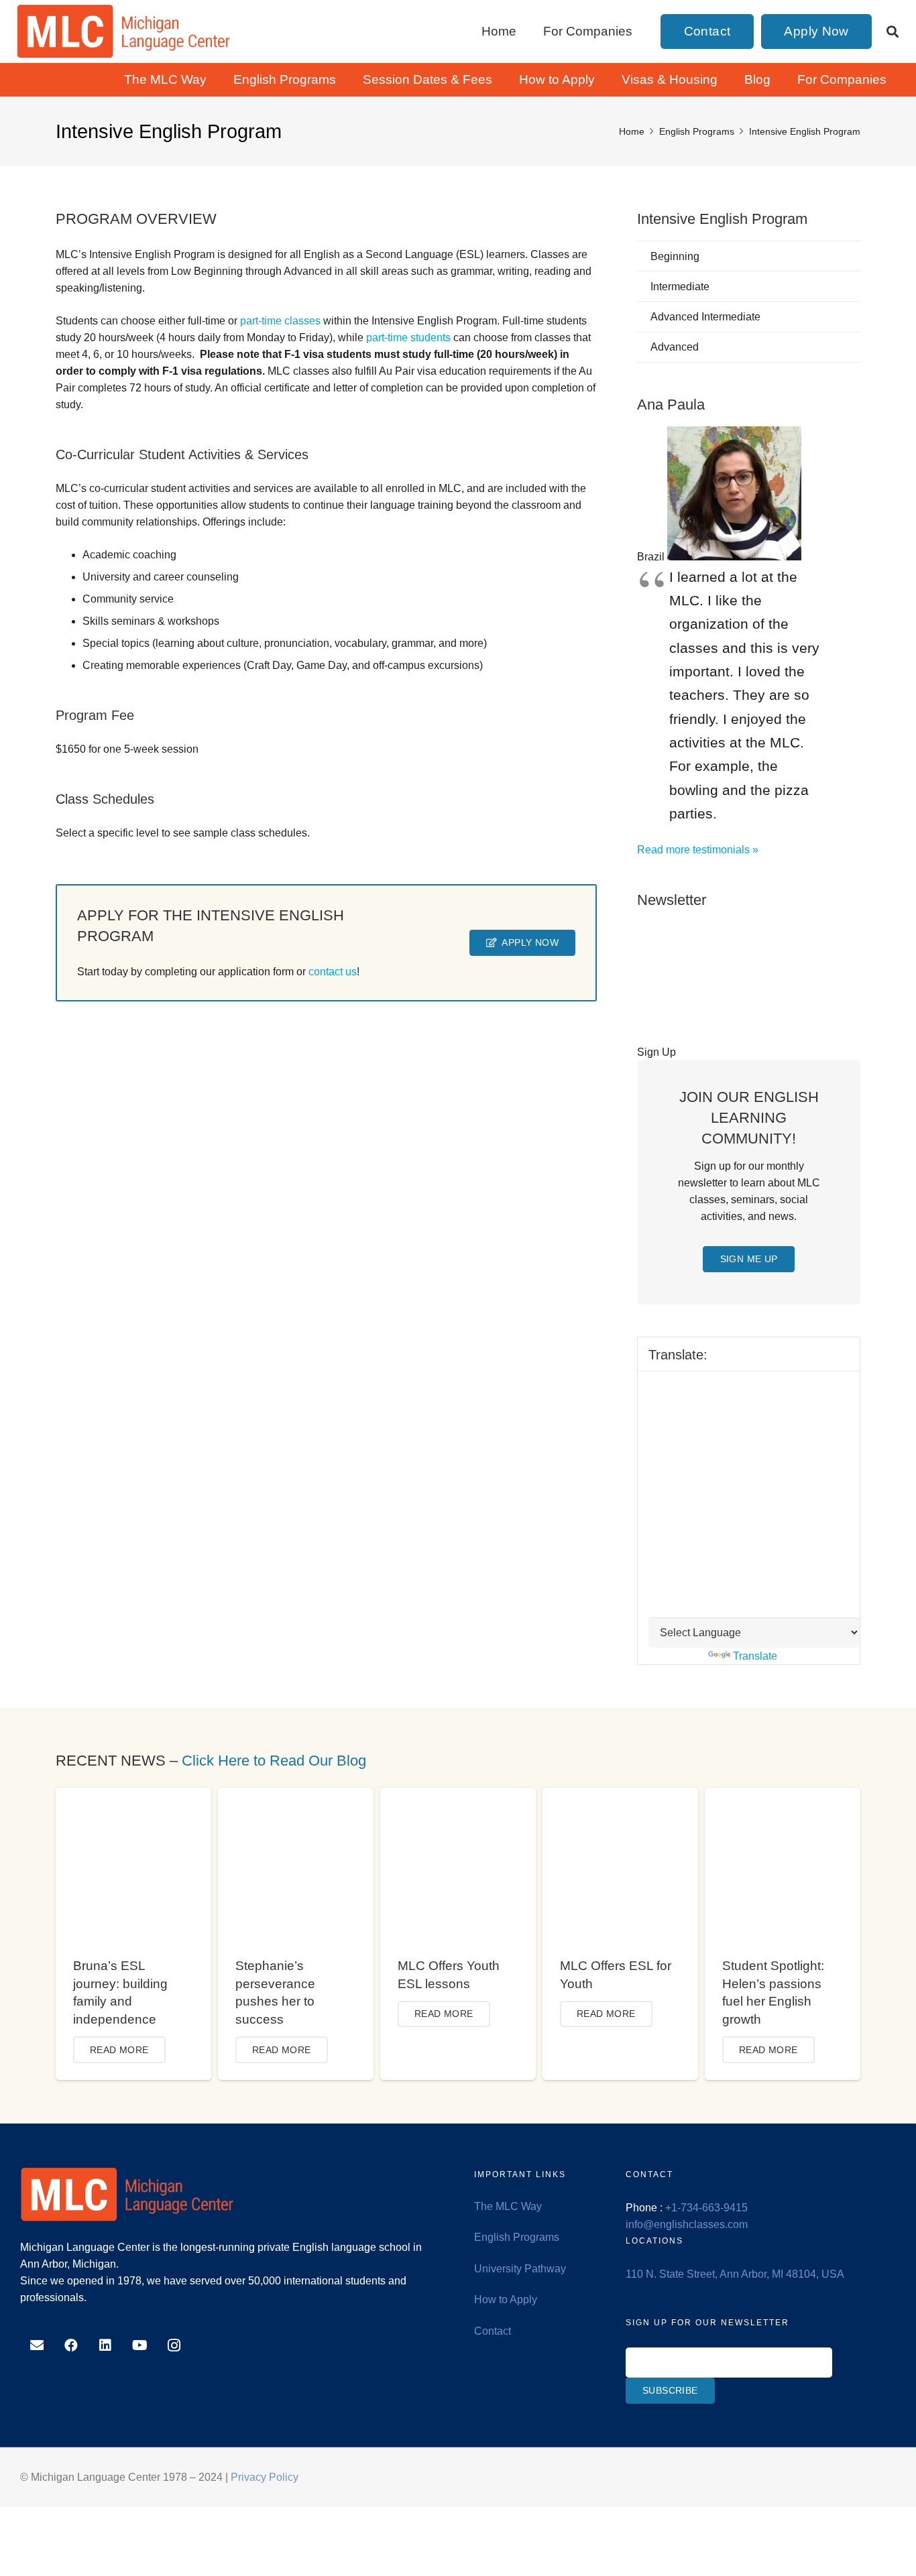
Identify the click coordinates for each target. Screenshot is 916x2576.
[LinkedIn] (105, 2345)
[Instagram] (174, 2345)
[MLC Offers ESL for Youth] (620, 1796)
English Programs (517, 2237)
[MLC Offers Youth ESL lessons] (458, 1796)
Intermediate (680, 287)
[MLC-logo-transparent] (124, 32)
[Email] (37, 2345)
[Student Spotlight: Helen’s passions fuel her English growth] (783, 1796)
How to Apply (506, 2299)
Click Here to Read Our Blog (274, 1761)
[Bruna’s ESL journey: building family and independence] (133, 1796)
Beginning (675, 256)
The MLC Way (508, 2206)
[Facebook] (71, 2345)
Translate (755, 1656)
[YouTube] (140, 2345)
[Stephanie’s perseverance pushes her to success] (296, 1796)
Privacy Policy (265, 2477)
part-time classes (280, 321)
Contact (493, 2331)
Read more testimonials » (698, 850)
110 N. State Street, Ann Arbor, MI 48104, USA (735, 2274)
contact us (333, 972)
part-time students (408, 338)
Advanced (675, 347)
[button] (893, 32)
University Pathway (520, 2269)
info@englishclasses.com (687, 2224)
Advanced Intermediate (705, 317)
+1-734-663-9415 (706, 2208)
